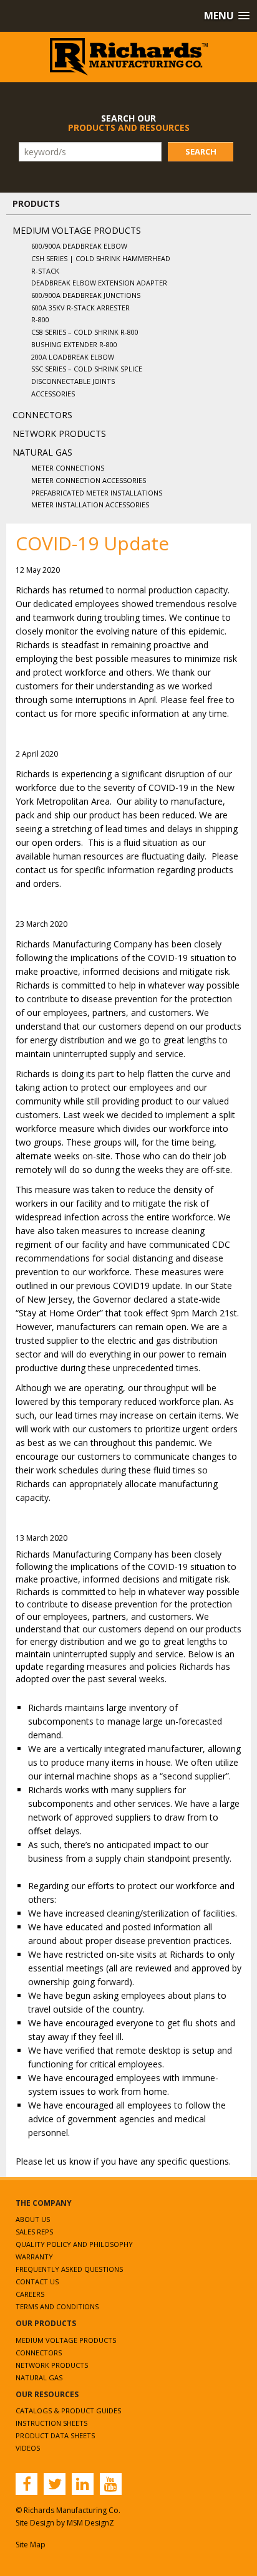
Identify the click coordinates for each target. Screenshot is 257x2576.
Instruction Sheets (51, 2423)
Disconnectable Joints (73, 381)
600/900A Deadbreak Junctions (86, 295)
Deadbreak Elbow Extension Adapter (99, 283)
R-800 (40, 319)
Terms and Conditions (57, 2306)
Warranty (34, 2257)
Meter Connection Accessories (89, 480)
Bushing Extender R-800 (74, 344)
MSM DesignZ (90, 2523)
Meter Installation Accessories (90, 505)
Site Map (31, 2545)
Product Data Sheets (55, 2435)
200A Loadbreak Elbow (73, 357)
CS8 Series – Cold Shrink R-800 (85, 332)
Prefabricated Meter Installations (97, 493)
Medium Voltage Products (77, 230)
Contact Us (37, 2282)
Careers (30, 2294)
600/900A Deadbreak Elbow (79, 246)
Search (201, 151)
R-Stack (45, 271)
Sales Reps (34, 2232)
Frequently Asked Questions (69, 2269)
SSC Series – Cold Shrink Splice (87, 369)
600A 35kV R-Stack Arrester (80, 308)
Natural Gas (42, 452)
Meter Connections (68, 468)
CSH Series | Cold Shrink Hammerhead (101, 258)
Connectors (42, 415)
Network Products (59, 433)
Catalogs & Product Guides (68, 2411)
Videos (28, 2448)
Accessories (53, 394)
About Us (33, 2219)
